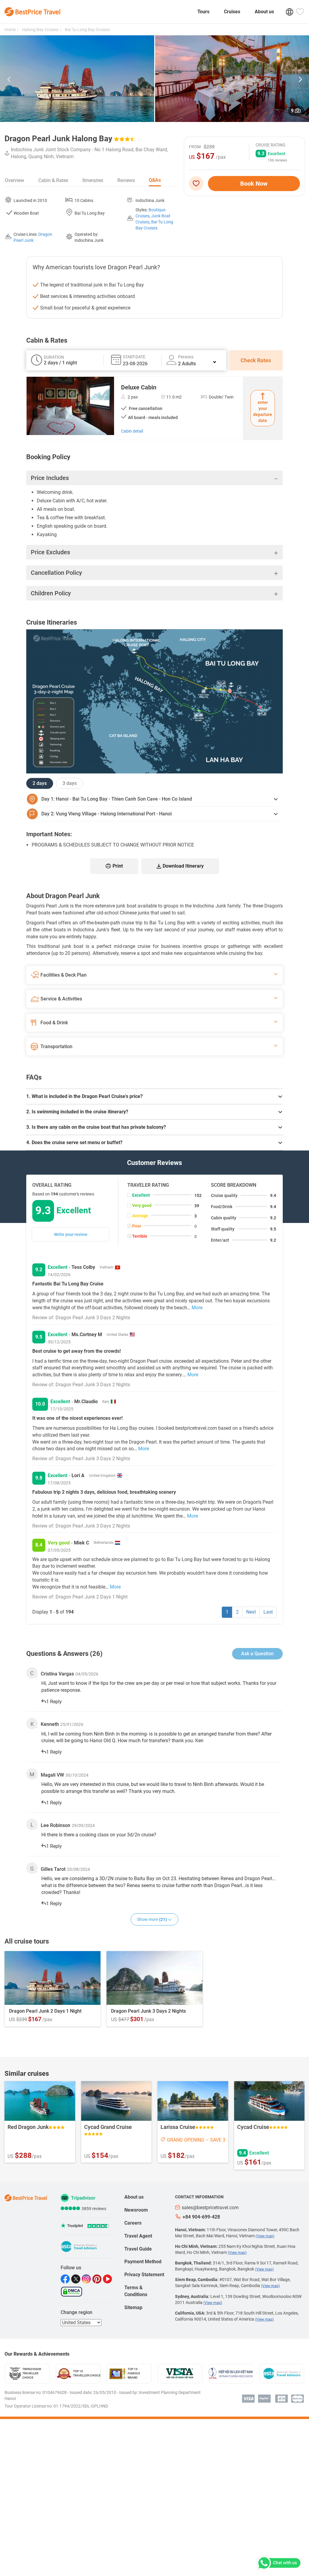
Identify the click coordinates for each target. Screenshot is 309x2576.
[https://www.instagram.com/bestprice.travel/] (87, 2279)
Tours (203, 12)
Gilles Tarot (53, 1869)
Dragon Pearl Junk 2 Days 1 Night (45, 2011)
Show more (152, 1919)
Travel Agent (138, 2236)
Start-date (134, 357)
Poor (137, 1226)
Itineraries (93, 180)
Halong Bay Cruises (40, 30)
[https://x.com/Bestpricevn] (76, 2279)
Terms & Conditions (136, 2291)
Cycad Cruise (253, 2127)
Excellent (141, 1195)
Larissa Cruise (178, 2127)
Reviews (126, 180)
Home (10, 30)
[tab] (154, 1096)
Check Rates (256, 360)
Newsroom (136, 2210)
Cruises (232, 12)
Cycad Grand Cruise (108, 2127)
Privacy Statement (144, 2275)
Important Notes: (49, 834)
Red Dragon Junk (28, 2127)
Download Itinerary (183, 866)
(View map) (265, 2236)
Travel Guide (138, 2249)
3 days (70, 783)
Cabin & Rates (53, 180)
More (197, 1308)
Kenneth (50, 1724)
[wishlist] (198, 184)
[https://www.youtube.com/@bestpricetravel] (108, 2279)
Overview (14, 180)
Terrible (140, 1236)
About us (264, 12)
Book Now (254, 184)
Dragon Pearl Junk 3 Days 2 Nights (148, 2011)
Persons (186, 357)
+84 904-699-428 (201, 2217)
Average (140, 1216)
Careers (133, 2223)
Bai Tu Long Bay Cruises (87, 30)
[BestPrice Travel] (32, 12)
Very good (142, 1205)
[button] (9, 80)
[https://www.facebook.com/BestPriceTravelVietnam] (66, 2279)
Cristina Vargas (57, 1674)
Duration (54, 357)
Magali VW (52, 1775)
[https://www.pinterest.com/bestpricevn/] (98, 2279)
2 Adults (187, 364)
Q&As (155, 180)
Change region (76, 2312)
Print (118, 866)
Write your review (71, 1234)
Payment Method (143, 2262)
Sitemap (133, 2307)
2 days (40, 783)
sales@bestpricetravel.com (210, 2208)
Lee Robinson (56, 1825)
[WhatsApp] (278, 2563)
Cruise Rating (271, 145)
